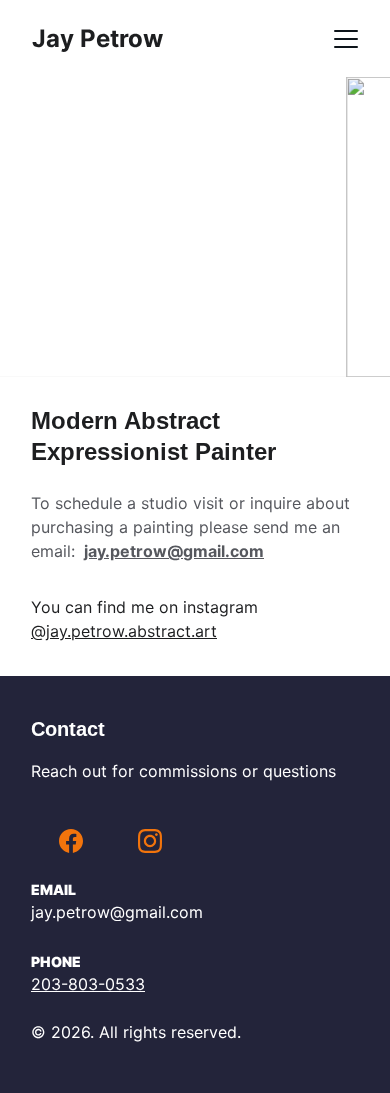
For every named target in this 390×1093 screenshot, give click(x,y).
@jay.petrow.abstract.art (124, 631)
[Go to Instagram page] (150, 841)
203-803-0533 (88, 984)
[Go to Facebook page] (71, 841)
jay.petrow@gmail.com (174, 551)
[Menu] (346, 39)
